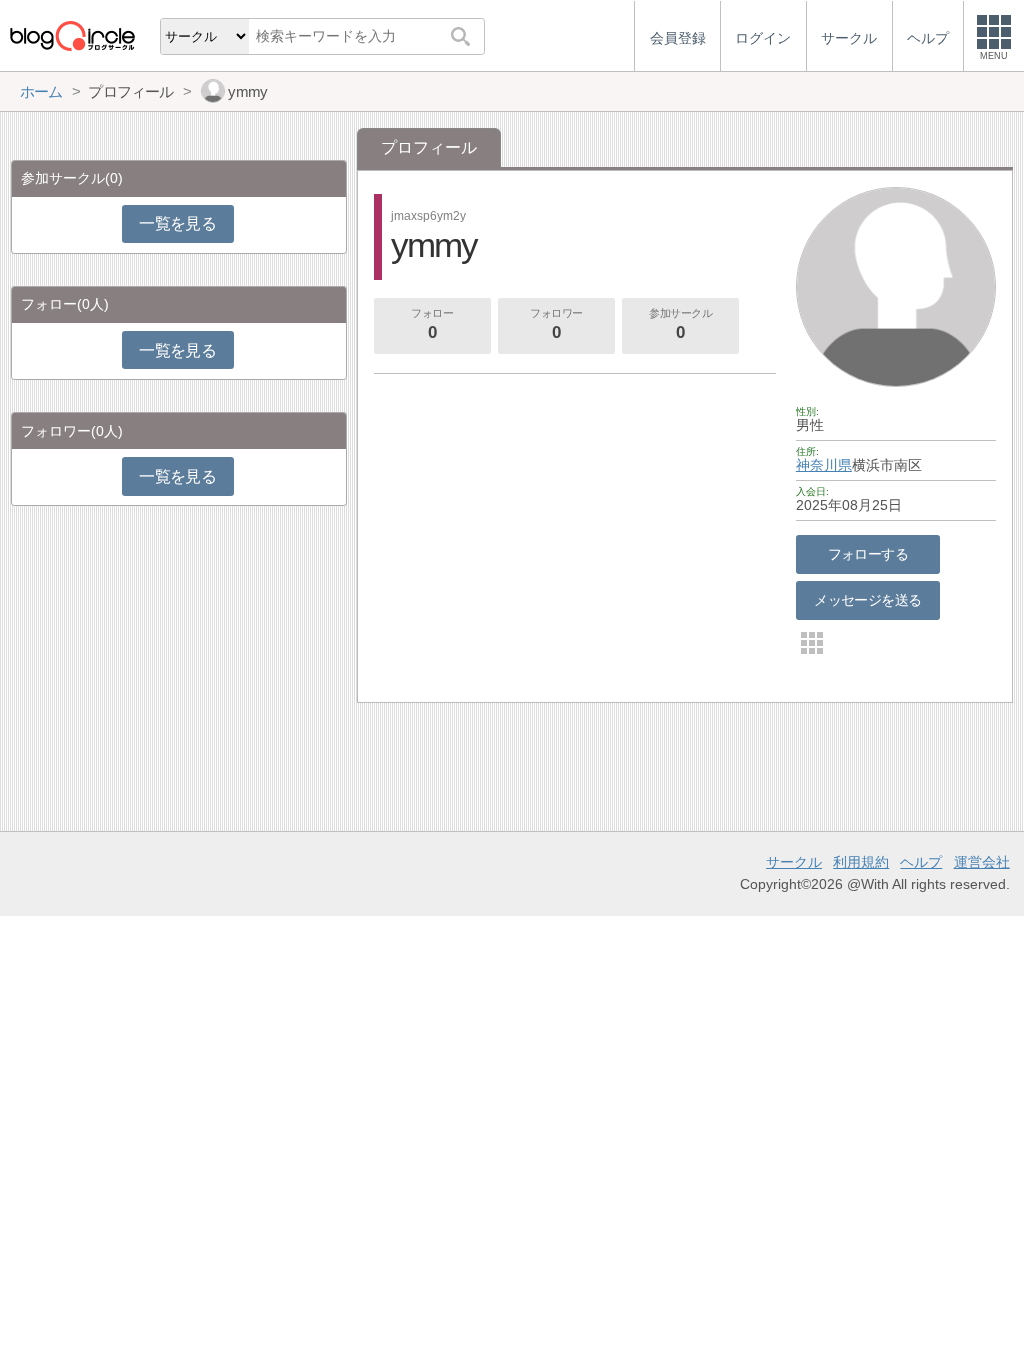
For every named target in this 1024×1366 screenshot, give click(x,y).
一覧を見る (177, 223)
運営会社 (982, 862)
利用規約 (861, 862)
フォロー (432, 324)
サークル (794, 862)
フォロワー (556, 324)
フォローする (868, 554)
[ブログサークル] (72, 35)
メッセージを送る (867, 600)
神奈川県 (824, 465)
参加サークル (680, 324)
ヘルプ (921, 862)
